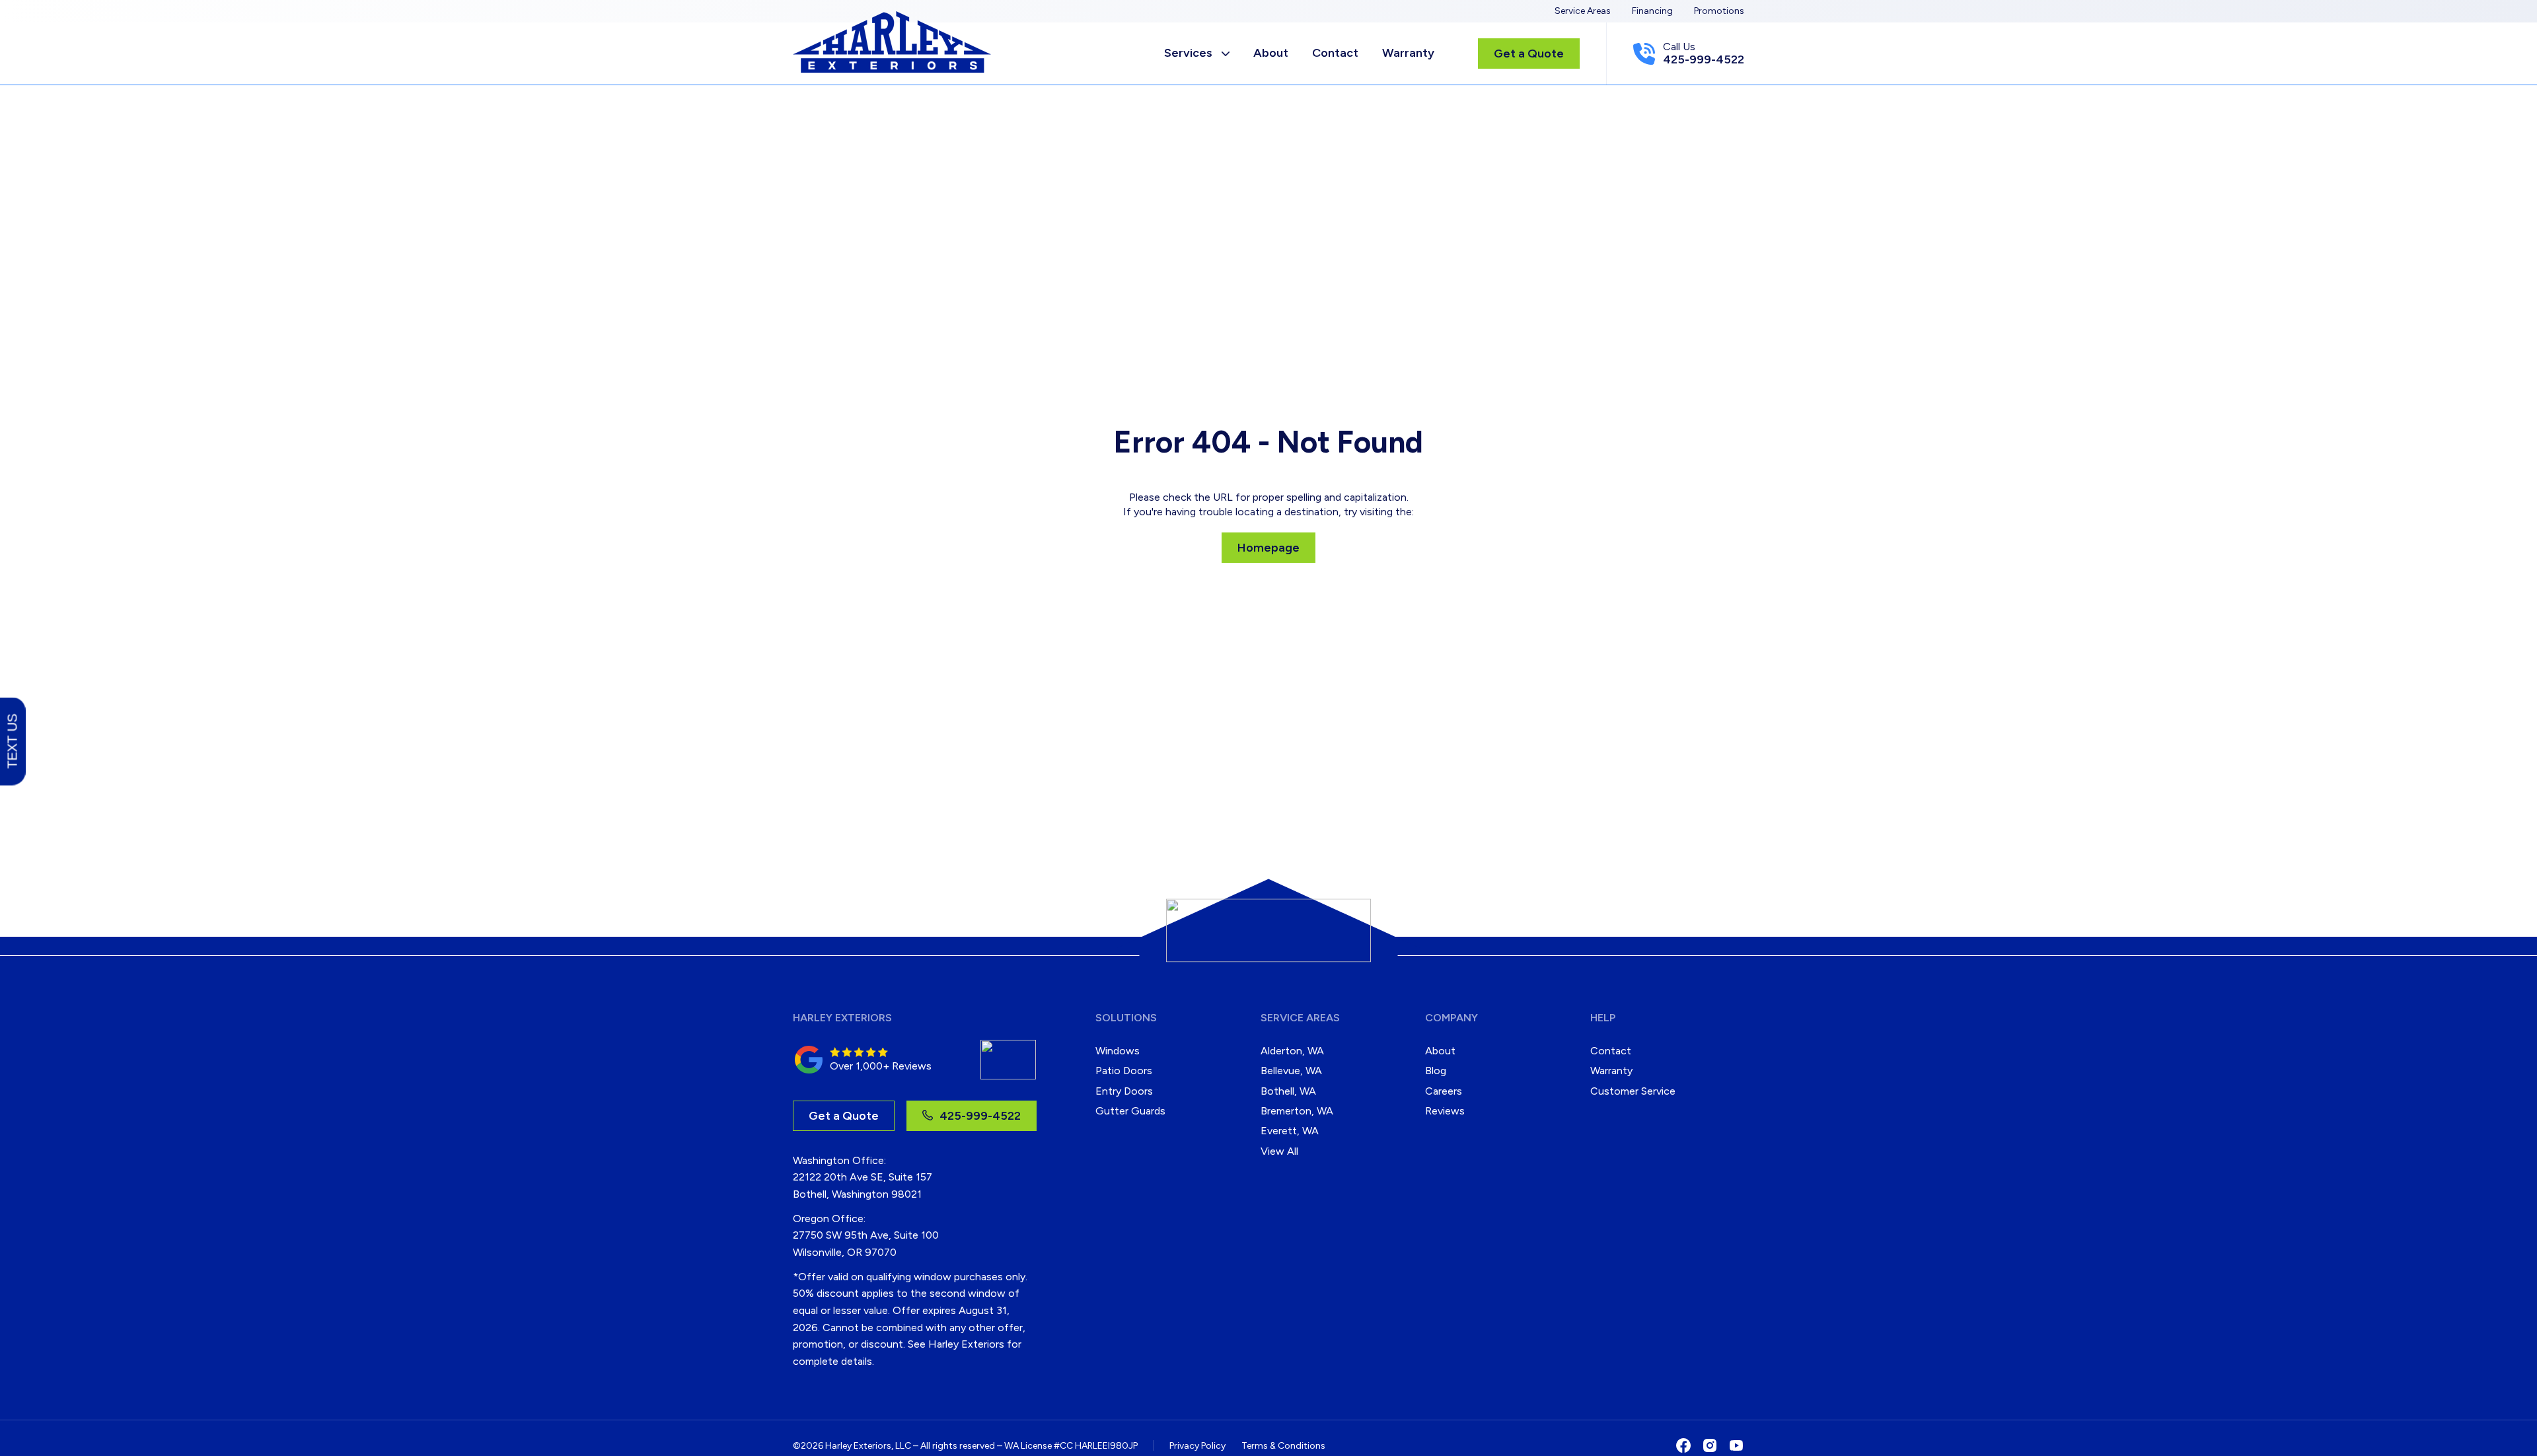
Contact (1335, 53)
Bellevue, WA (1291, 1071)
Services (1188, 53)
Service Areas (1583, 11)
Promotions (1719, 11)
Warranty (1408, 53)
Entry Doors (1124, 1091)
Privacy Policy (1197, 1446)
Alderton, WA (1292, 1051)
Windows (1118, 1051)
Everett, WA (1290, 1131)
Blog (1436, 1071)
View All (1279, 1151)
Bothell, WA (1288, 1091)
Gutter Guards (1130, 1111)
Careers (1444, 1091)
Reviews (1445, 1111)
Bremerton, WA (1297, 1111)
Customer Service (1633, 1091)
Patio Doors (1124, 1071)
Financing (1652, 11)
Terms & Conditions (1283, 1446)
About (1271, 53)
